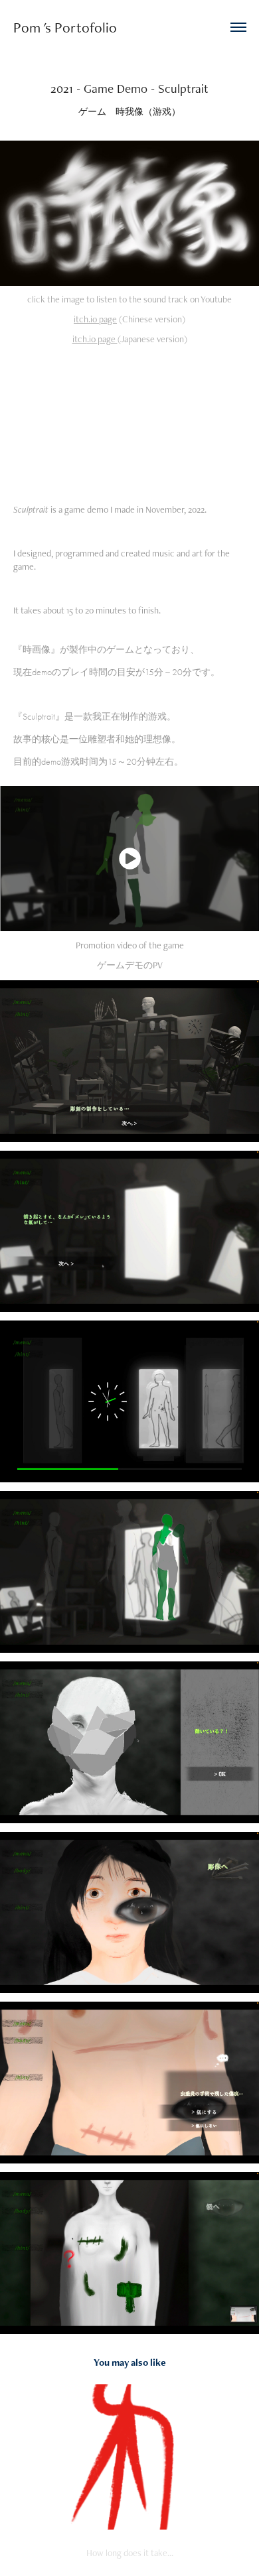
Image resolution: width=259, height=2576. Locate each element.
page (108, 339)
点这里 (162, 409)
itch (81, 319)
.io (92, 339)
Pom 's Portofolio (65, 27)
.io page (103, 319)
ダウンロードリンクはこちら (153, 395)
